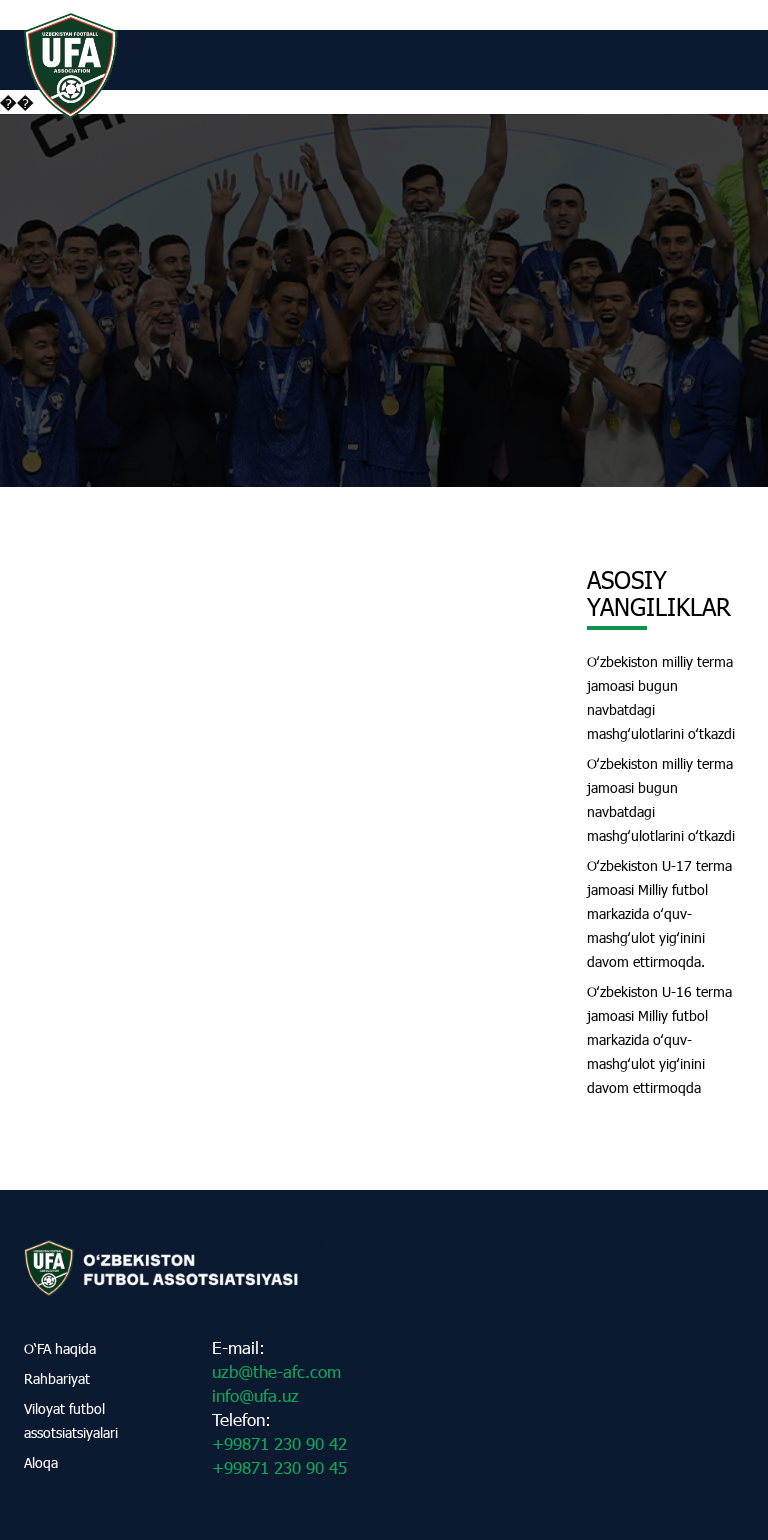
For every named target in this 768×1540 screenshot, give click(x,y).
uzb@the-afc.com (276, 1371)
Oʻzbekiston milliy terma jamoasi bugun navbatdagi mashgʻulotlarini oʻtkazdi (661, 697)
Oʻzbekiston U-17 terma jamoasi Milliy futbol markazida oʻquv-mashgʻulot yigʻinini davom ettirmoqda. (659, 913)
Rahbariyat (57, 1378)
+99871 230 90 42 (279, 1443)
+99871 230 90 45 (279, 1467)
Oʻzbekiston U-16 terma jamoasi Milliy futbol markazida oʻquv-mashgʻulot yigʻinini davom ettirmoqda (659, 1039)
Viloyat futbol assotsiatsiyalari (71, 1420)
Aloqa (41, 1462)
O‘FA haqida (60, 1348)
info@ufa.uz (255, 1395)
